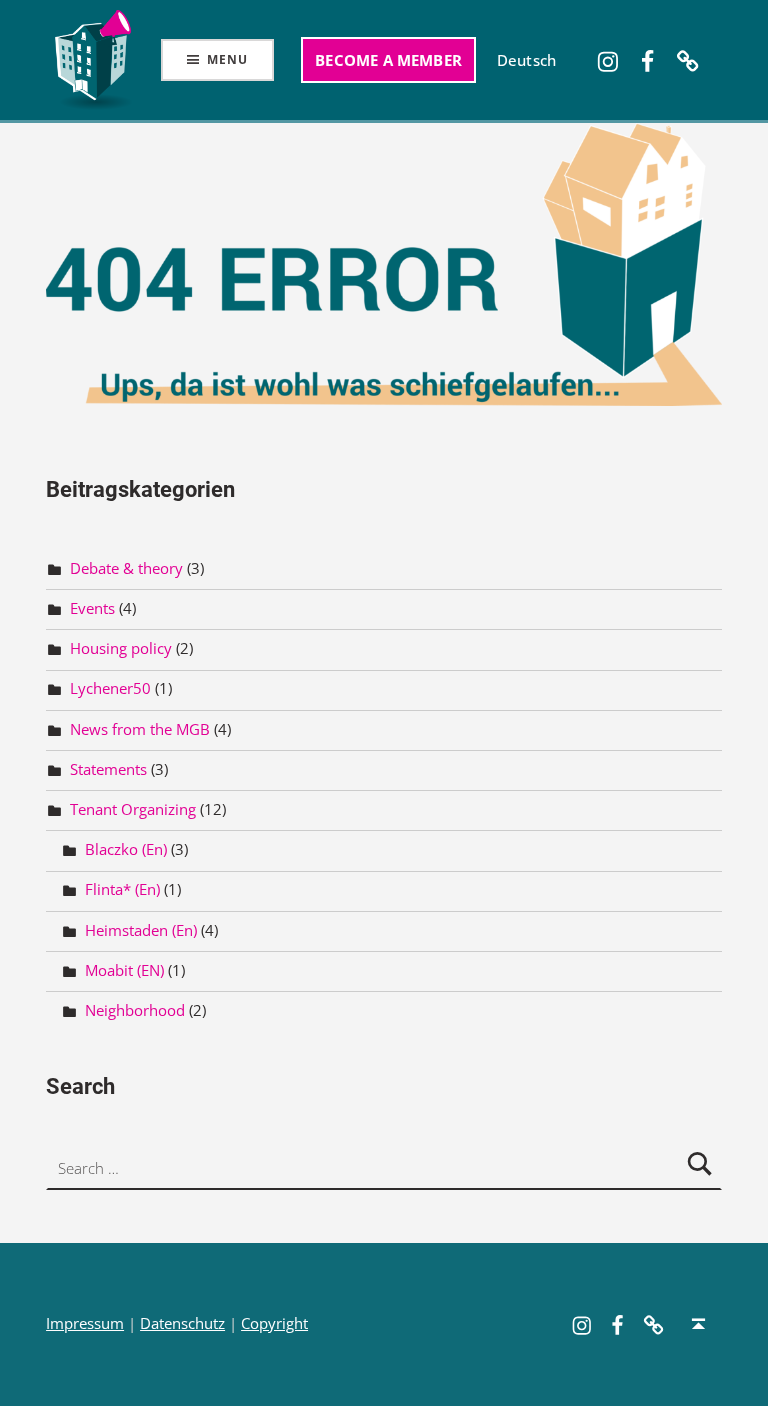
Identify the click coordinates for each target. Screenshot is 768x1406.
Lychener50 (110, 688)
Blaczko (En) (126, 849)
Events (92, 608)
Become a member (388, 60)
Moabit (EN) (124, 970)
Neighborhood (135, 1010)
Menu (227, 59)
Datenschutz (182, 1323)
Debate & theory (126, 568)
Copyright (274, 1323)
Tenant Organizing (133, 809)
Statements (108, 769)
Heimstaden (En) (141, 930)
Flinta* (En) (122, 889)
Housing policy (121, 648)
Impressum (85, 1323)
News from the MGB (140, 728)
